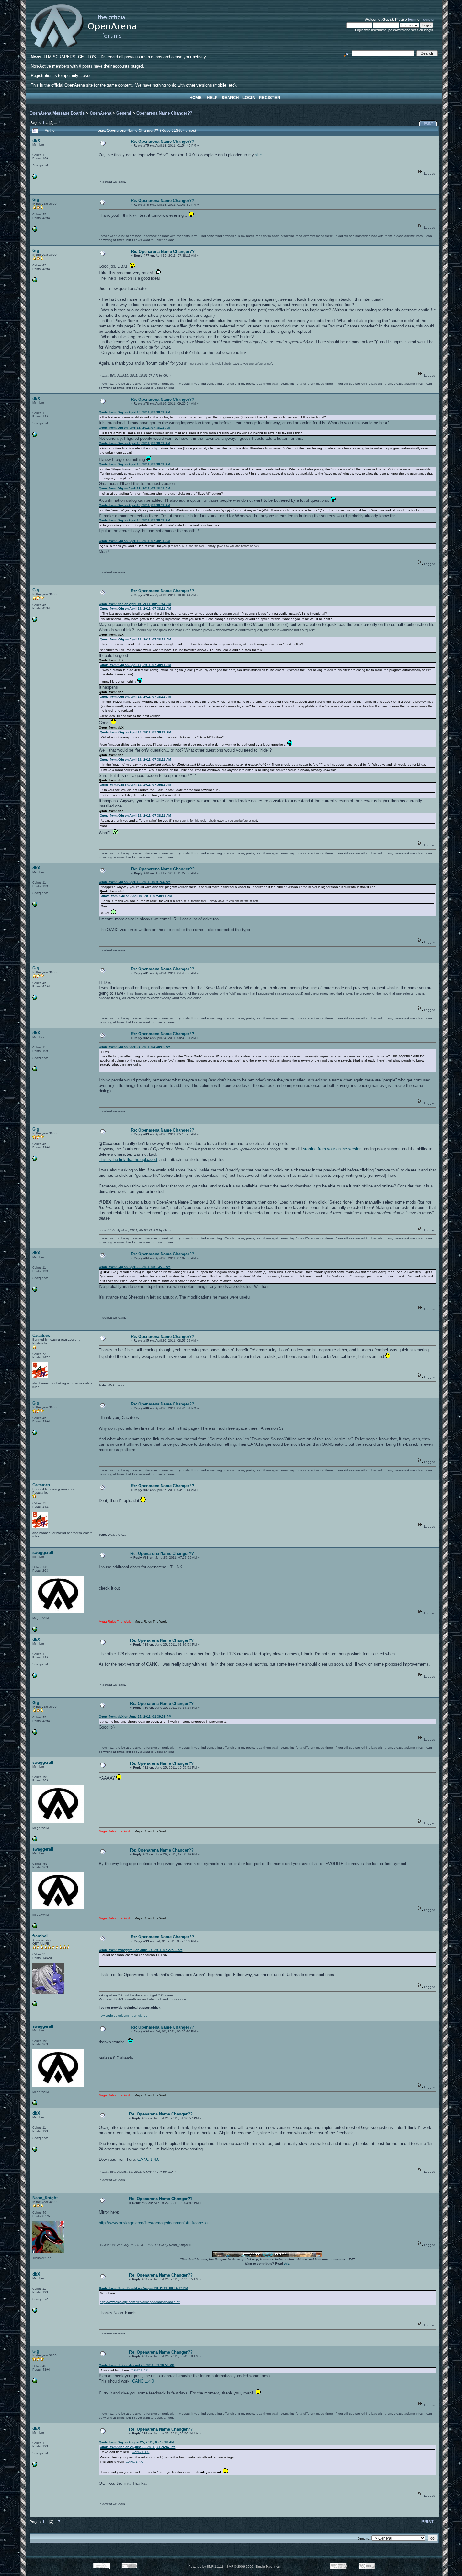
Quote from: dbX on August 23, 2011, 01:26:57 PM (137, 2365)
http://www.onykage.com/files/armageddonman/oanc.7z (140, 2302)
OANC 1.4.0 (148, 2159)
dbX (36, 140)
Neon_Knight (45, 2198)
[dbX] (35, 178)
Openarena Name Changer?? (164, 113)
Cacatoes (41, 1335)
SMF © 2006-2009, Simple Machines (253, 2566)
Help (212, 98)
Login (249, 98)
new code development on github (123, 2016)
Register (269, 98)
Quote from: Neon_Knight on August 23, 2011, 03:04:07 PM (143, 2288)
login (412, 19)
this (287, 2263)
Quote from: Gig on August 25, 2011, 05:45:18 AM (136, 2442)
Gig (36, 200)
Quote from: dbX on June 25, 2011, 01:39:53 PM (135, 1716)
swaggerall (43, 1553)
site (258, 155)
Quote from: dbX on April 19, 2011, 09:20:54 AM (135, 604)
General (124, 113)
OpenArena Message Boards (57, 113)
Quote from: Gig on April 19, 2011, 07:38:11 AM (134, 412)
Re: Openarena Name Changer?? (162, 141)
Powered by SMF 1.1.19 (206, 2566)
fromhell (41, 1936)
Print (429, 124)
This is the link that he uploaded (128, 1160)
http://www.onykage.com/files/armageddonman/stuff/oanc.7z (154, 2223)
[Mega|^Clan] (35, 1631)
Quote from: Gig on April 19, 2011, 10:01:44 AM (135, 882)
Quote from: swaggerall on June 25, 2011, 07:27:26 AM (140, 1950)
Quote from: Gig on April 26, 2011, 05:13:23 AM (135, 1267)
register (428, 19)
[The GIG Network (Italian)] (35, 230)
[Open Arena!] (35, 2005)
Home (196, 98)
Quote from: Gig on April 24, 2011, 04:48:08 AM (135, 1047)
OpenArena (100, 113)
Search (230, 98)
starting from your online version (332, 1149)
